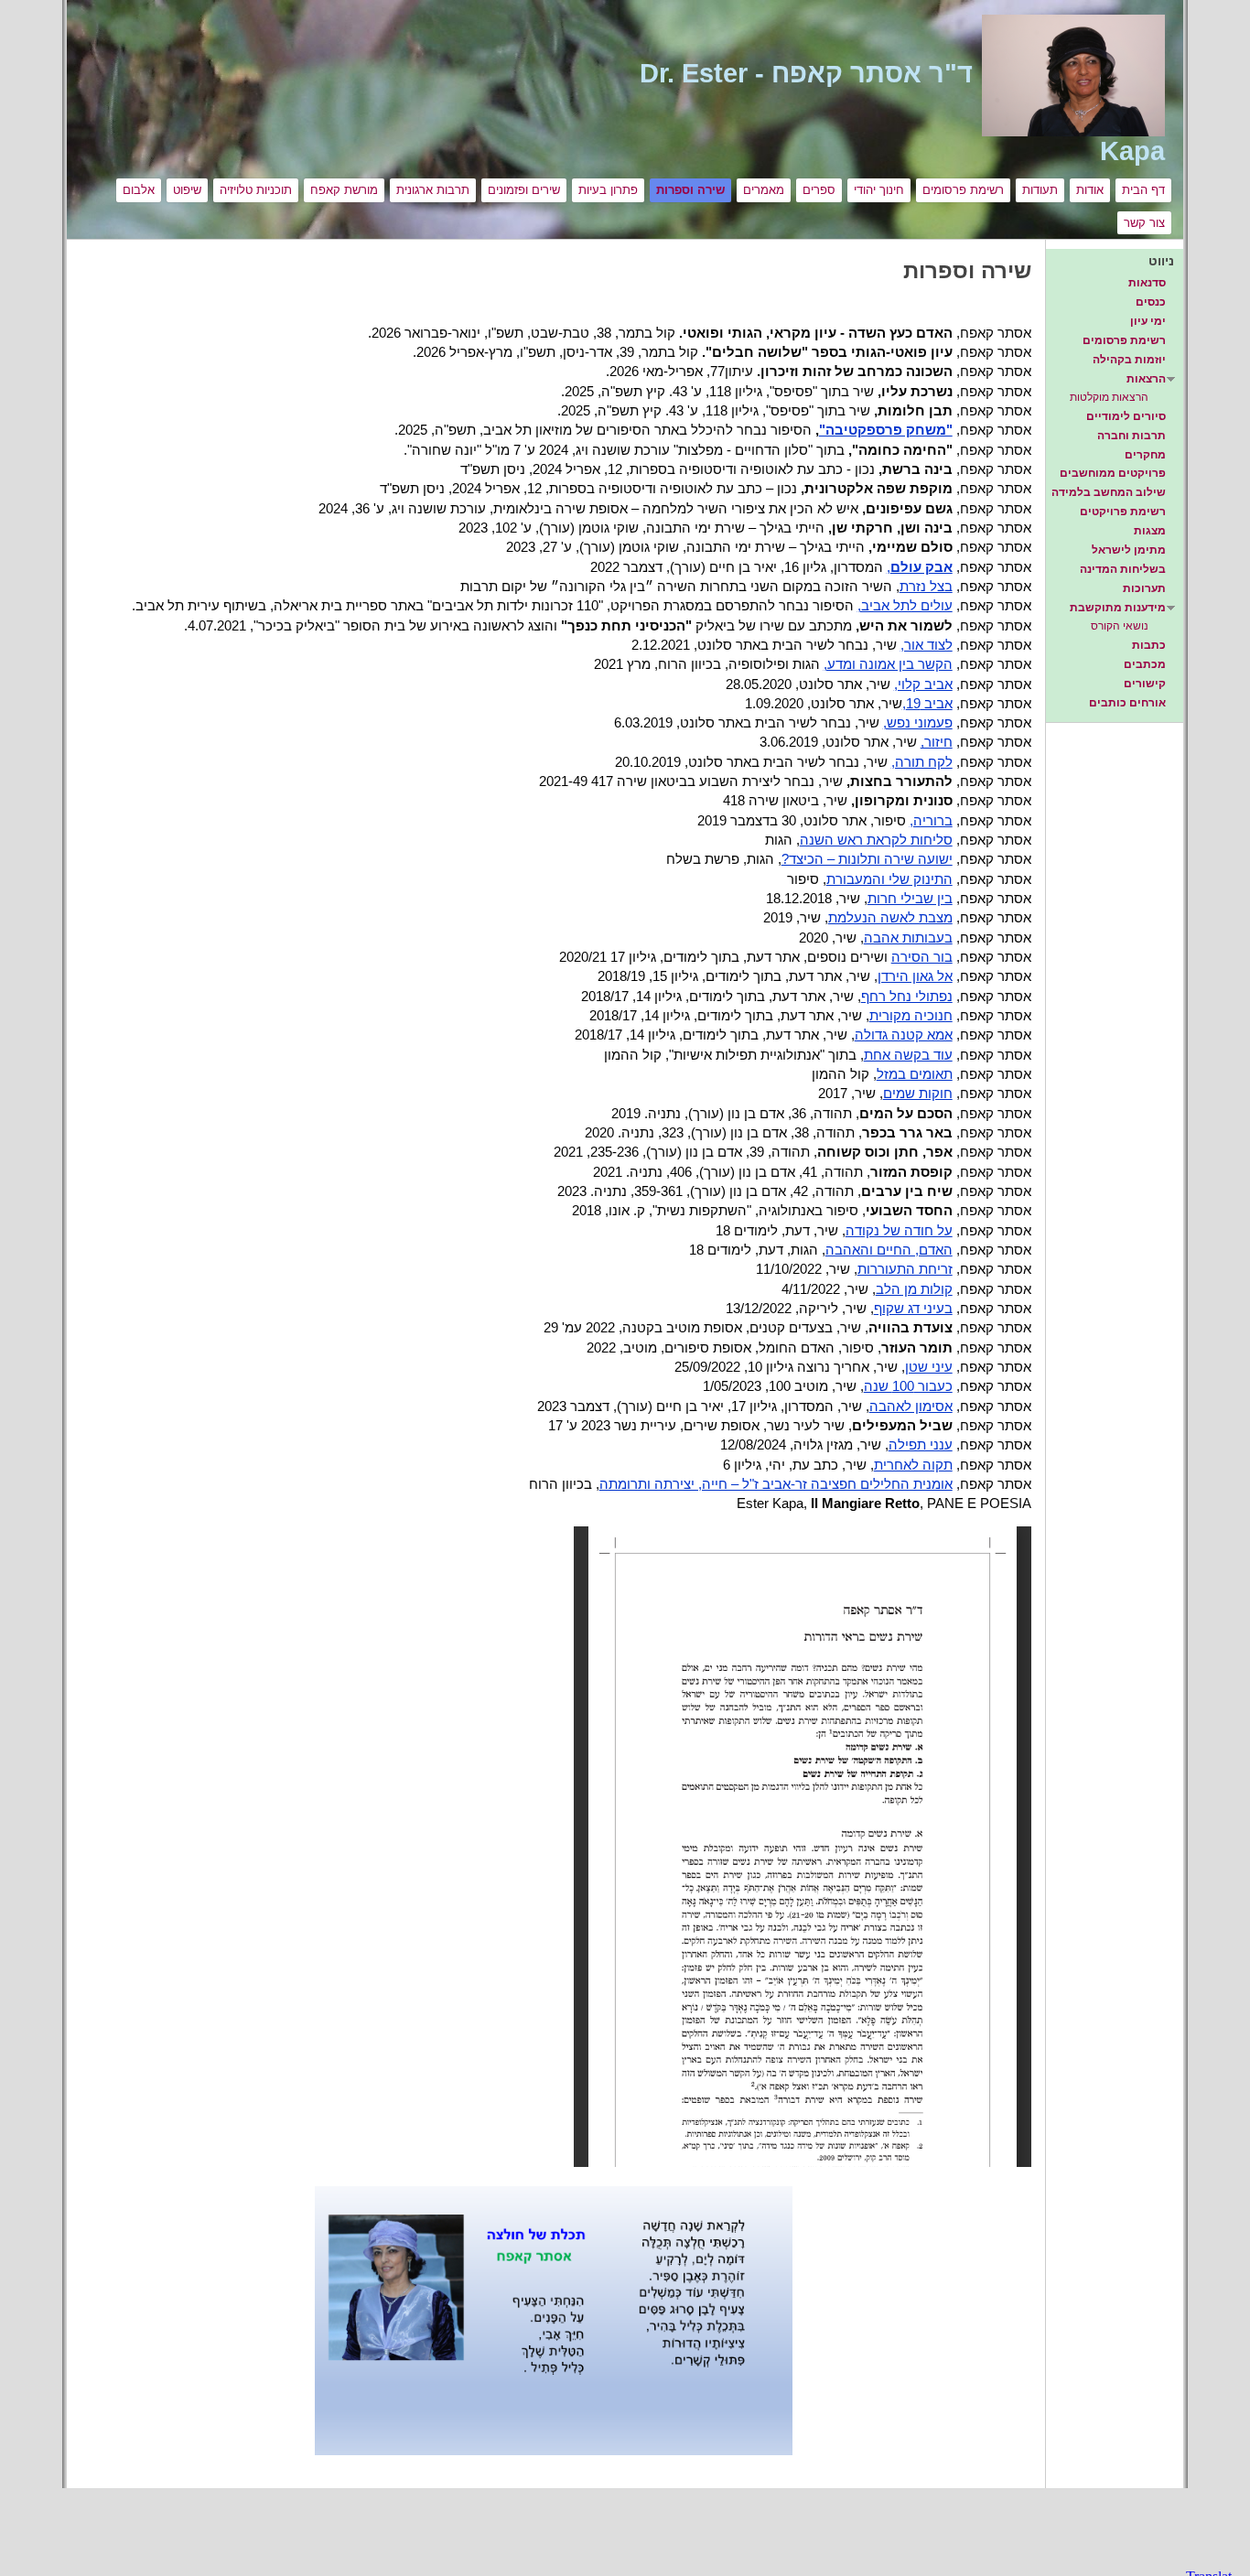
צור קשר (1144, 223)
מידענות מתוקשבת (1118, 608)
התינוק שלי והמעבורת (889, 879)
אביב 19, (927, 704)
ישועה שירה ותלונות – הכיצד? (867, 859)
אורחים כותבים (1127, 703)
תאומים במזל (915, 1074)
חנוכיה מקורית (911, 1016)
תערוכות (1144, 588)
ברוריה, (931, 821)
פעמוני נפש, (918, 723)
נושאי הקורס (1120, 626)
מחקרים (1145, 455)
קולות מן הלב (914, 1289)
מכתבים (1145, 664)
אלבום (139, 190)
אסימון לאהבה (911, 1407)
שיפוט (187, 190)
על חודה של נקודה (899, 1231)
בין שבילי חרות (910, 899)
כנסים (1151, 302)
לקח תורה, (922, 762)
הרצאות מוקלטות (1109, 397)
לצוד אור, (927, 645)
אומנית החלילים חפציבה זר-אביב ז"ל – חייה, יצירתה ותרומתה (776, 1484)
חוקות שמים (918, 1094)
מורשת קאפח (344, 190)
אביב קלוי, (923, 684)
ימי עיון (1148, 321)
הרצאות (1146, 379)
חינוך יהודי (879, 190)
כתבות (1149, 645)
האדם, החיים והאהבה (889, 1250)
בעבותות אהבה (908, 938)
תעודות (1040, 190)
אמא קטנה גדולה (904, 1035)
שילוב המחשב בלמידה (1109, 492)
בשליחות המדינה (1123, 569)
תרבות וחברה (1131, 436)
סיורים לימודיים (1126, 416)
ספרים (819, 190)
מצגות (1150, 531)
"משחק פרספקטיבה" (886, 430)
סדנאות (1147, 283)
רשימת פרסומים (963, 190)
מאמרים (764, 190)
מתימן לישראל (1129, 550)
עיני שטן (929, 1367)
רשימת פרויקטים (1123, 512)
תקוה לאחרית (913, 1465)
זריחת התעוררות (905, 1269)
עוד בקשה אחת (908, 1055)
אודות (1090, 190)
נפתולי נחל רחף (907, 997)
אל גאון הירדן (915, 976)
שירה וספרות (690, 190)
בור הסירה (922, 957)
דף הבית (1143, 190)
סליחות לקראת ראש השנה (876, 840)
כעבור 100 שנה (908, 1386)
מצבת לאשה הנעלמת (890, 918)
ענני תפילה (921, 1445)
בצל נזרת (926, 587)
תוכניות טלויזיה (256, 190)
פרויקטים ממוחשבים (1113, 473)
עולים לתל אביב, (905, 606)
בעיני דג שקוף (913, 1309)
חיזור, (937, 742)
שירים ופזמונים (524, 190)
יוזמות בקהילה (1129, 360)
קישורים (1145, 684)
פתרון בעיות (608, 190)
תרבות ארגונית (433, 190)
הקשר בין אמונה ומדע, (888, 664)
